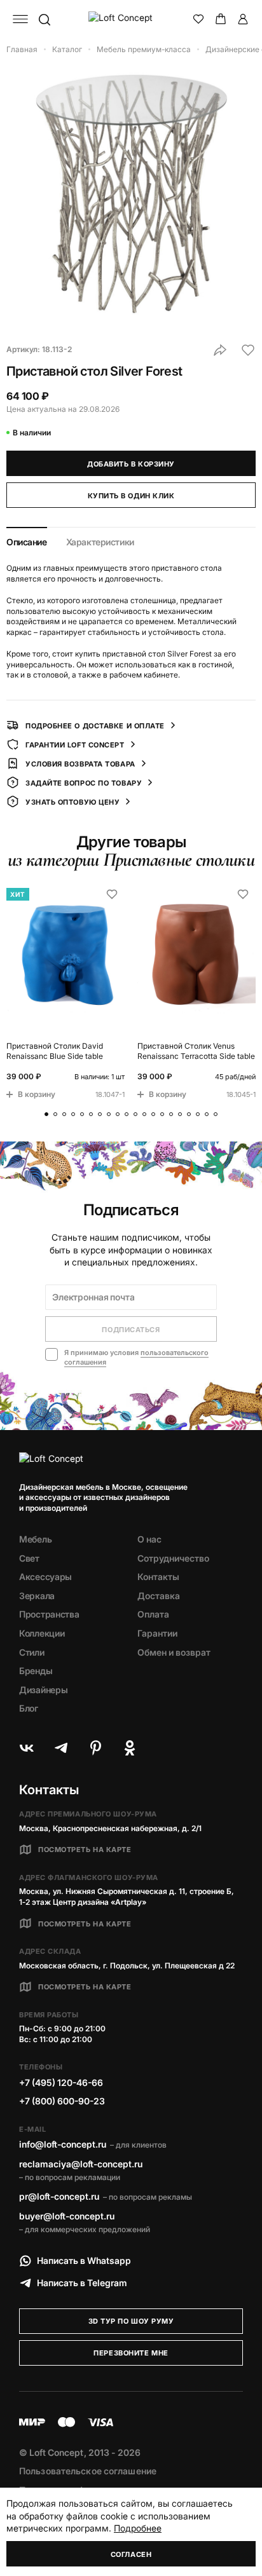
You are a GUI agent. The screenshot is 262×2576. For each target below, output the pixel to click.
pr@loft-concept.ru (59, 2196)
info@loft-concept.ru (63, 2144)
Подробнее (138, 2528)
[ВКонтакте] (27, 1748)
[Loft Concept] (131, 19)
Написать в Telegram (82, 2283)
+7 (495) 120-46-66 (61, 2082)
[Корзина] (221, 19)
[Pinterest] (95, 1748)
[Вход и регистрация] (243, 19)
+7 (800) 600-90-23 (62, 2101)
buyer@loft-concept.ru (67, 2216)
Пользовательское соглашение (88, 2471)
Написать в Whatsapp (84, 2260)
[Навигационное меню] (20, 19)
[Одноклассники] (130, 1748)
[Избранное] (198, 19)
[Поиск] (44, 19)
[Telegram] (61, 1748)
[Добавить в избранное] (248, 350)
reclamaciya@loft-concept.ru (81, 2164)
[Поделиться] (220, 350)
